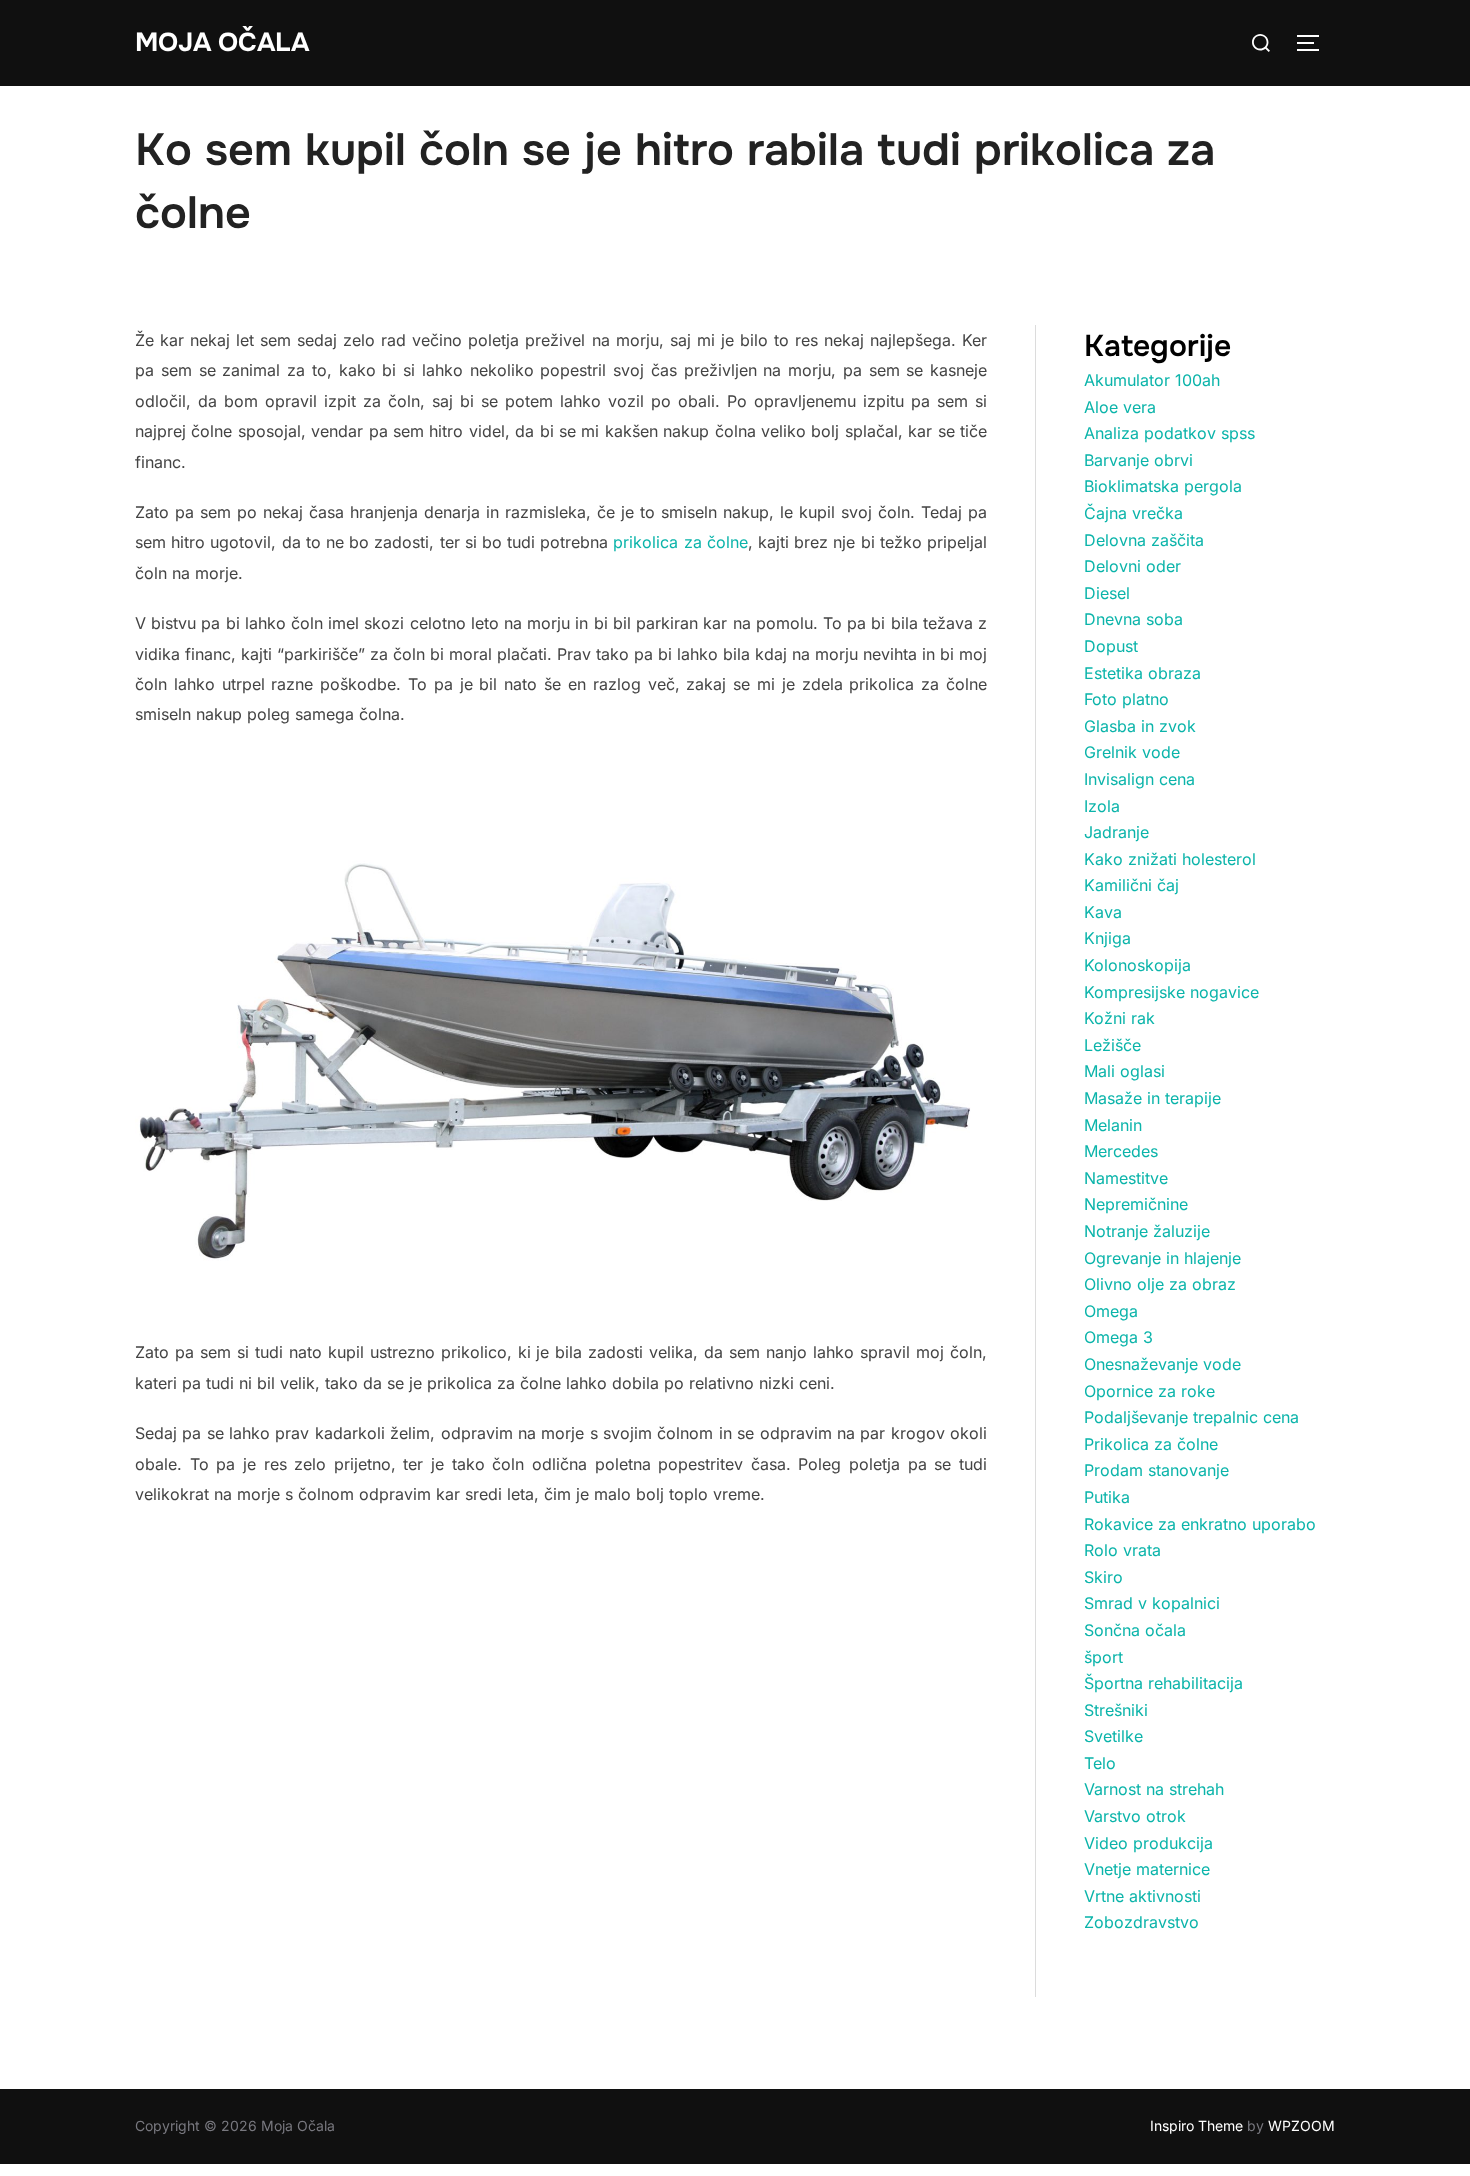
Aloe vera (1120, 407)
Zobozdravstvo (1141, 1922)
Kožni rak (1119, 1018)
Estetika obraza (1142, 673)
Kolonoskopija (1137, 965)
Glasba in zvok (1140, 726)
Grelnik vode (1132, 752)
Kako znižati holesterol (1170, 859)
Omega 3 (1118, 1337)
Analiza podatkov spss (1169, 433)
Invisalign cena (1139, 779)
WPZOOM (1301, 2125)
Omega (1111, 1311)
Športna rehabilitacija (1163, 1683)
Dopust (1111, 646)
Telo (1100, 1763)
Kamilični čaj (1131, 885)
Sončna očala (1135, 1630)
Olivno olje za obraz (1160, 1284)
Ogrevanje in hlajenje (1162, 1258)
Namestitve (1126, 1178)
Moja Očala (222, 42)
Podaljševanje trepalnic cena (1191, 1417)
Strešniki (1116, 1710)
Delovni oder (1132, 566)
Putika (1107, 1497)
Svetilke (1113, 1736)
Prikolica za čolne (1151, 1444)
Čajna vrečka (1133, 513)
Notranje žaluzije (1147, 1231)
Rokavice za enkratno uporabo (1200, 1524)
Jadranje (1116, 832)
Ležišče (1112, 1045)
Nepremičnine (1136, 1204)
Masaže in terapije (1152, 1098)
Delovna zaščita (1144, 540)
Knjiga (1107, 938)
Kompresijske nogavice (1171, 992)
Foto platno (1126, 699)
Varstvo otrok (1135, 1816)
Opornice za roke (1149, 1391)
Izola (1102, 806)
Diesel (1107, 593)
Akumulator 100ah (1152, 380)
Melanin (1113, 1125)
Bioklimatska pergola (1163, 486)
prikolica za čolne (680, 542)
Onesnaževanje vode (1162, 1364)
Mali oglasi (1124, 1071)
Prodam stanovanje (1156, 1470)
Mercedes (1121, 1151)
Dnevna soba (1133, 619)
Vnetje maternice (1147, 1869)
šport (1103, 1657)
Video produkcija (1148, 1843)
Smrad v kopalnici (1152, 1603)
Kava (1103, 912)
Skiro (1103, 1577)
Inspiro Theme (1196, 2125)
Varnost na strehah (1154, 1789)
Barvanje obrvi (1138, 460)
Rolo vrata (1122, 1550)
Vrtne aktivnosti (1142, 1896)
